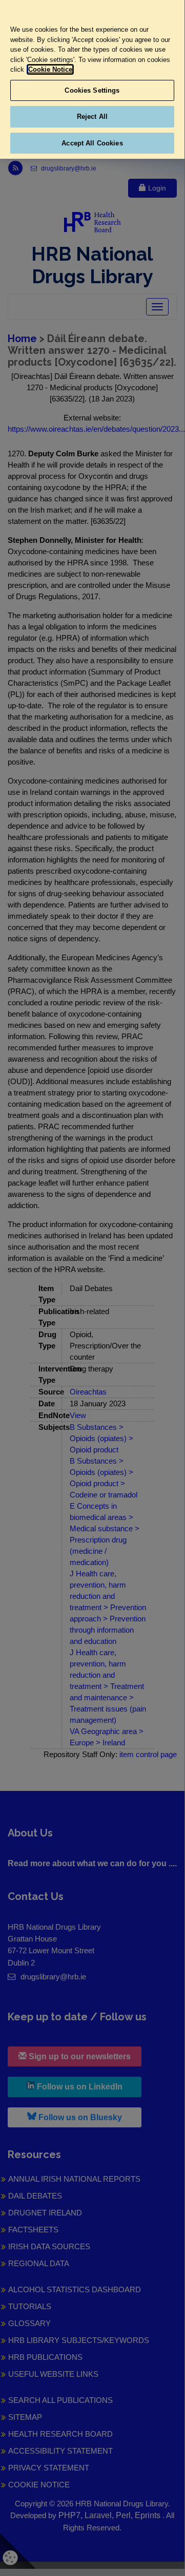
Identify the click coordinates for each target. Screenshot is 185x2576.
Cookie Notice (50, 69)
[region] (92, 79)
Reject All (92, 117)
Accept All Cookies (92, 143)
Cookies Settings (92, 90)
